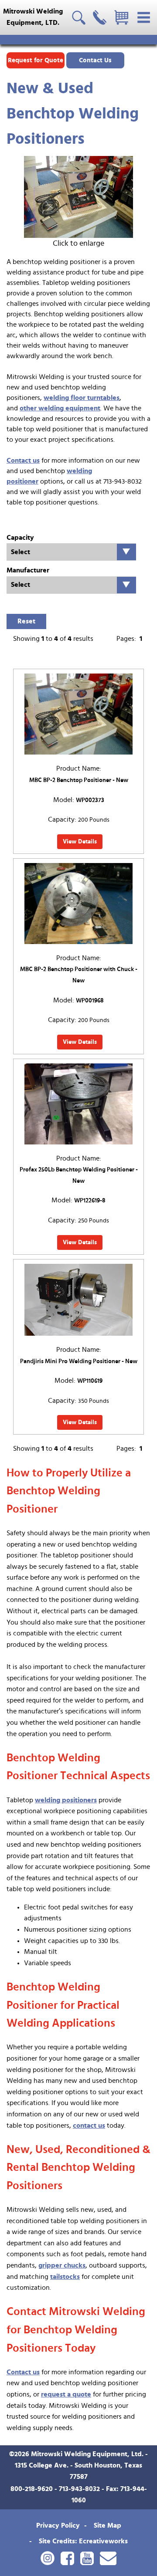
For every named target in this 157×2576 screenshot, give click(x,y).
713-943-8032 (79, 2489)
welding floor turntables (82, 398)
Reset (26, 621)
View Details (80, 842)
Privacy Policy (58, 2525)
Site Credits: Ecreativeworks (83, 2541)
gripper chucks (62, 2265)
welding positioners (66, 1800)
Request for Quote (36, 60)
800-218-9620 (32, 2489)
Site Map (108, 2525)
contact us (89, 2126)
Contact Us (95, 60)
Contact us (23, 460)
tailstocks (65, 2277)
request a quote (66, 2394)
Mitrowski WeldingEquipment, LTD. (33, 17)
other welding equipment (60, 408)
